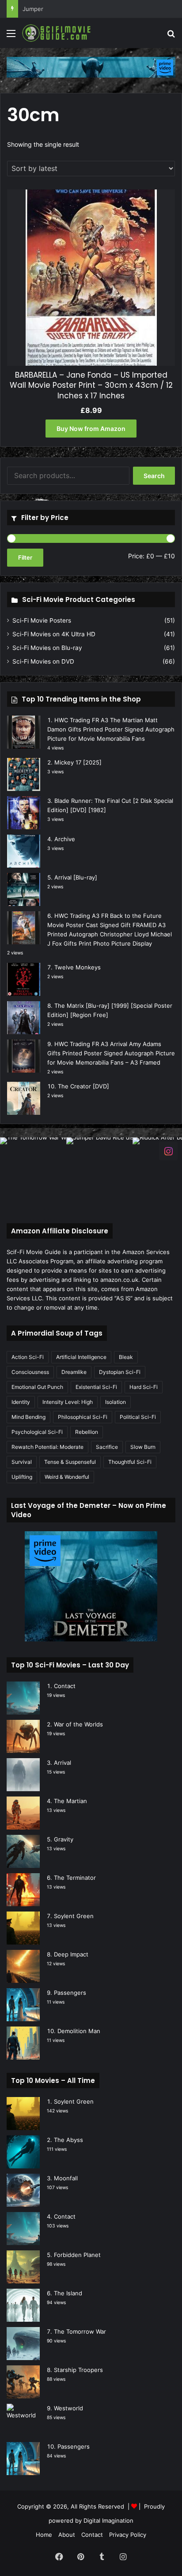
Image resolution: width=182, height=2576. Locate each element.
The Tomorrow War (80, 2331)
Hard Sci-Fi (144, 1387)
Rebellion (87, 1432)
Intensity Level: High (68, 1402)
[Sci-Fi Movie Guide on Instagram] (168, 1150)
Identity (21, 1402)
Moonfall (66, 2178)
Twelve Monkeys (78, 967)
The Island (68, 2293)
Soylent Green (74, 1916)
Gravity (64, 1839)
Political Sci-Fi (138, 1417)
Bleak (126, 1357)
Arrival (63, 1763)
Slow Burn (143, 1447)
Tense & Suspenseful (70, 1462)
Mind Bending (28, 1417)
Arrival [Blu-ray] (76, 877)
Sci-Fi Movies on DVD (43, 661)
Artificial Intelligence (81, 1357)
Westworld (68, 2408)
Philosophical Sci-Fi (83, 1417)
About (67, 2535)
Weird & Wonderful (67, 1477)
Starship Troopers (78, 2370)
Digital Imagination (108, 2520)
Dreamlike (74, 1372)
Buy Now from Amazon (91, 429)
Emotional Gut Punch (37, 1387)
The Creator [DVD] (83, 1086)
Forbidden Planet (77, 2255)
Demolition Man (79, 2031)
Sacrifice (107, 1447)
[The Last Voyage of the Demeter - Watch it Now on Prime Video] (91, 67)
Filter (25, 557)
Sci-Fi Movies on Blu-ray (47, 648)
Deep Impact (71, 1954)
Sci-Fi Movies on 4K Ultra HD (54, 634)
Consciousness (30, 1372)
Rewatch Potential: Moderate (47, 1447)
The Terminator (75, 1878)
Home (44, 2535)
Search (154, 476)
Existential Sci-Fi (96, 1387)
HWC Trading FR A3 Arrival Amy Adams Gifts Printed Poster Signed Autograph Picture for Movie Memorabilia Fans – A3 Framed (111, 1053)
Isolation (116, 1402)
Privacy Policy (128, 2535)
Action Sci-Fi (28, 1357)
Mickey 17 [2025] (78, 762)
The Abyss (68, 2140)
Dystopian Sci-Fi (120, 1372)
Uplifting (22, 1477)
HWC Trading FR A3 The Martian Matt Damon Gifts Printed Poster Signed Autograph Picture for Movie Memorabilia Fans (111, 729)
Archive (65, 839)
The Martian (70, 1801)
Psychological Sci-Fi (37, 1432)
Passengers (70, 1993)
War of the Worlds (78, 1724)
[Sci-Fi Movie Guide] (57, 33)
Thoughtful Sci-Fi (130, 1462)
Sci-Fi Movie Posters (42, 620)
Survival (22, 1462)
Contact (65, 1686)
